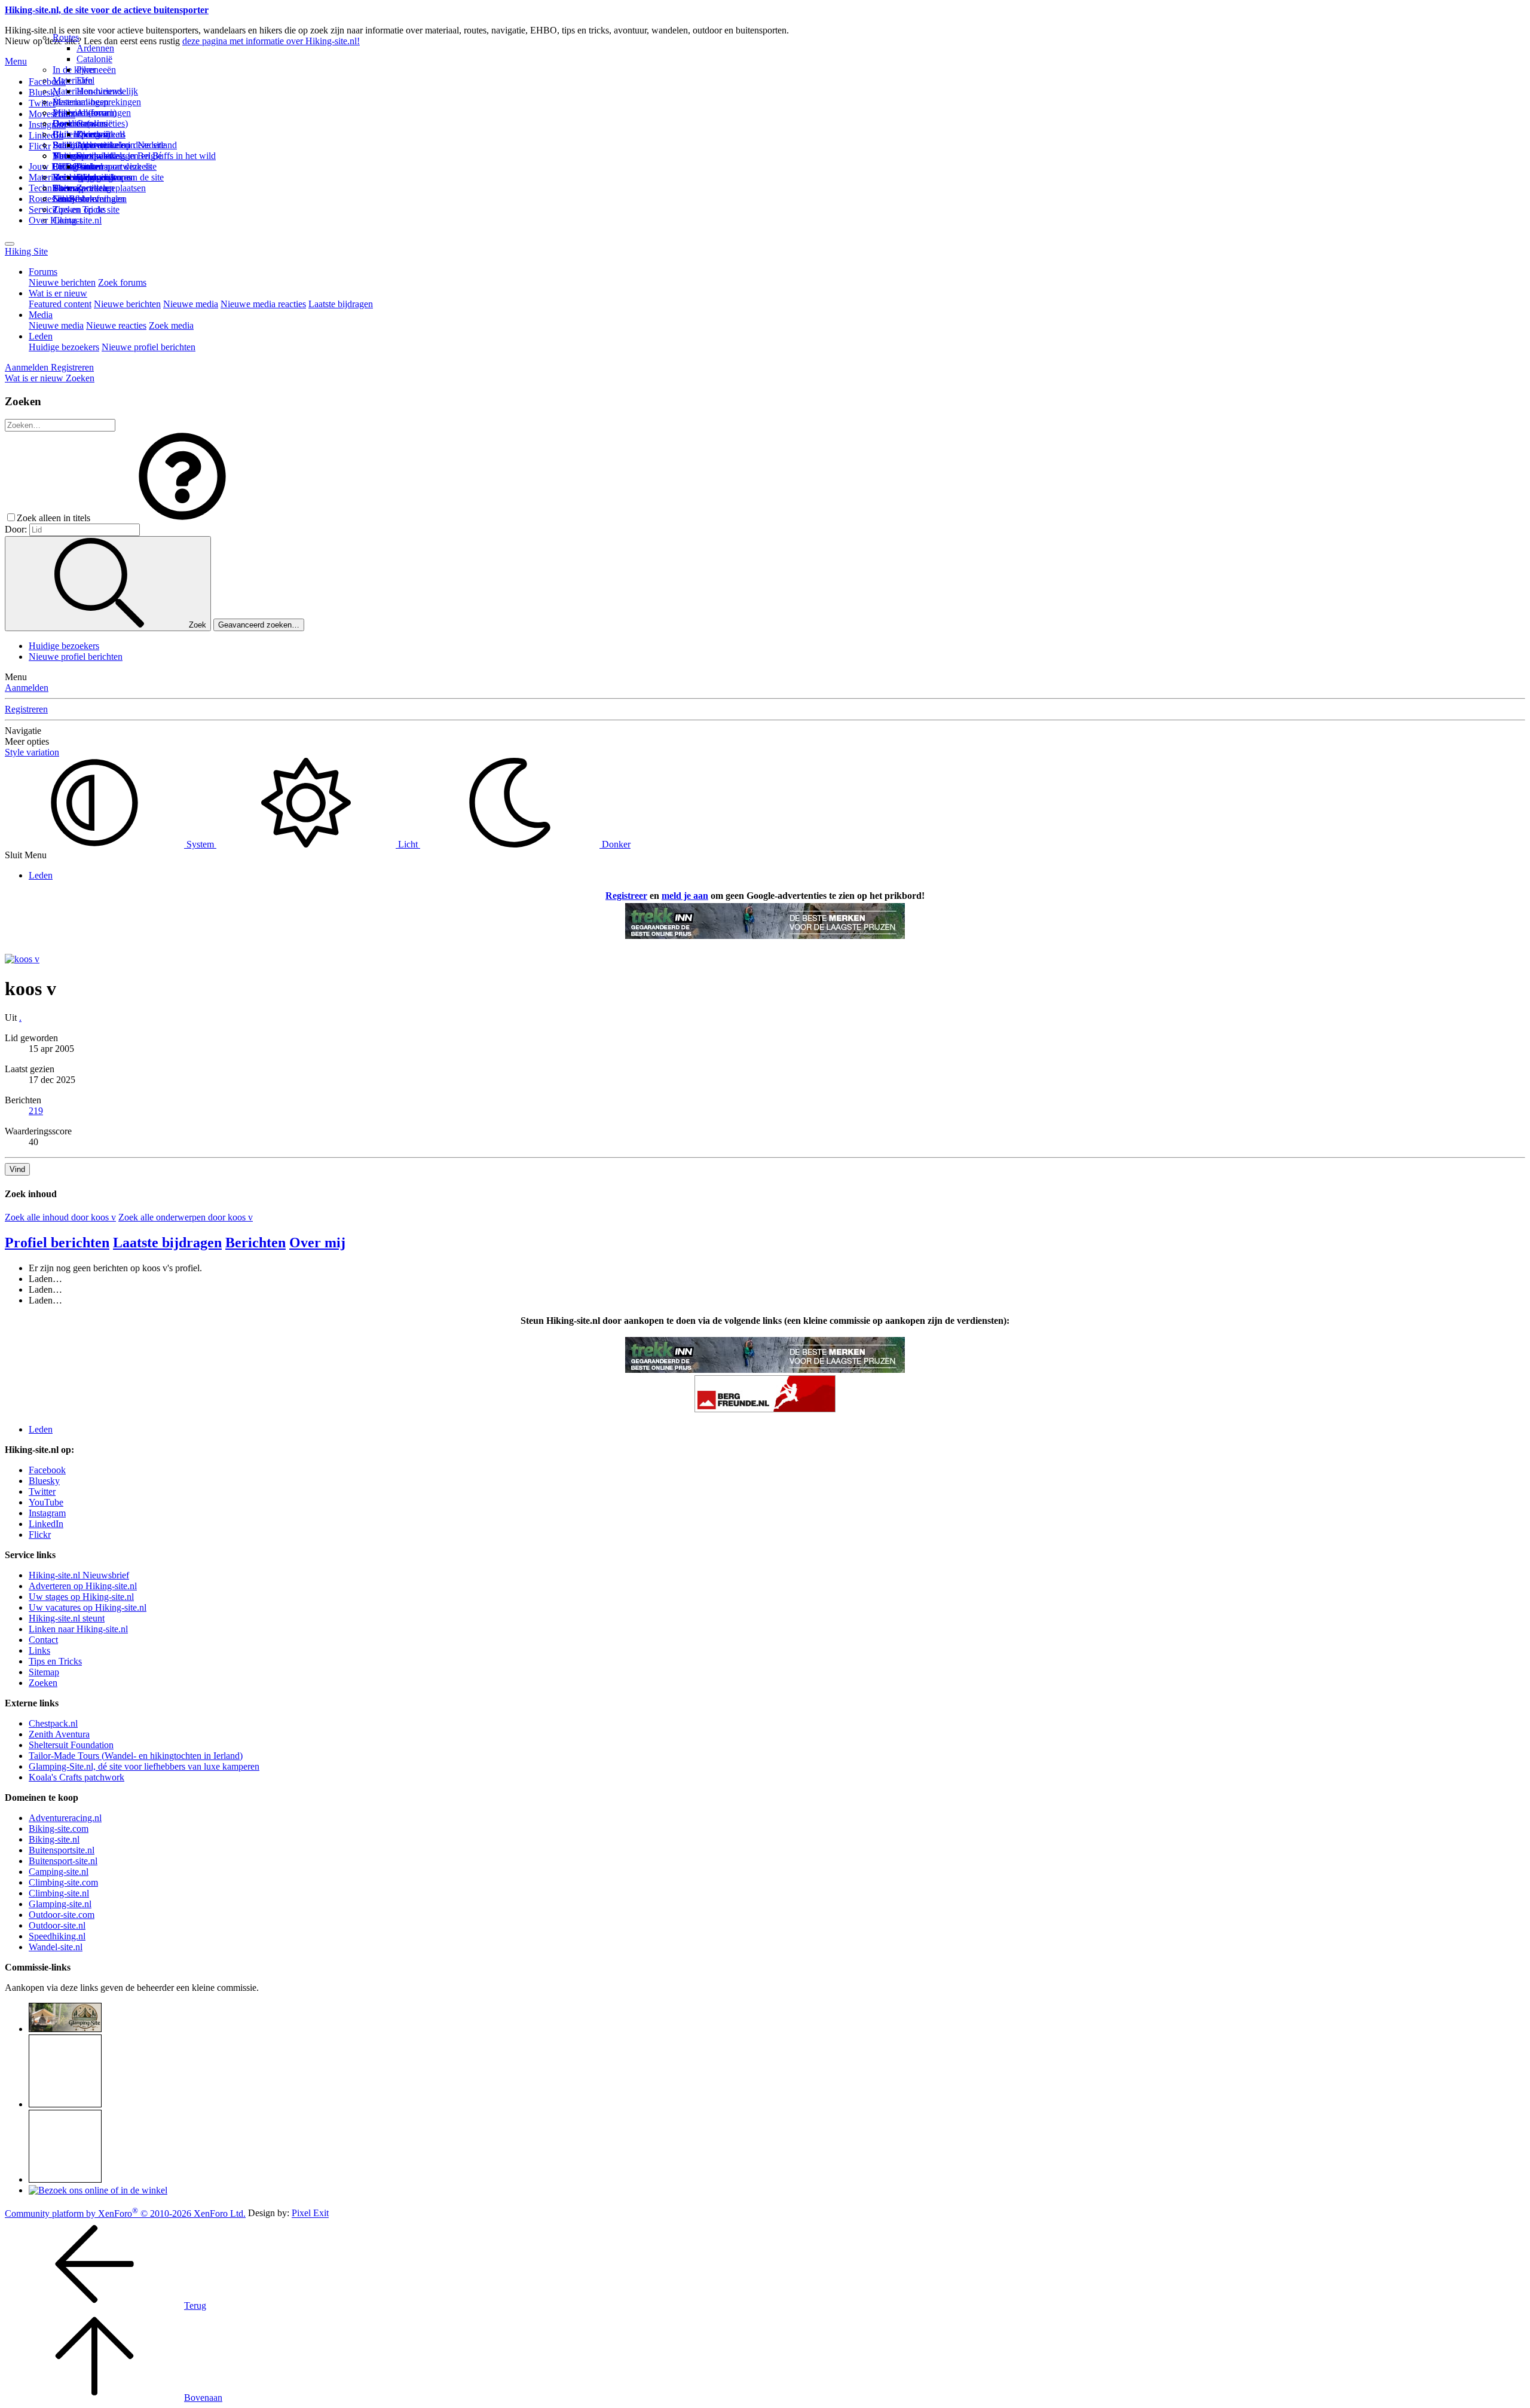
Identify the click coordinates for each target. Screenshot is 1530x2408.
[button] (182, 518)
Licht (408, 844)
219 (36, 1111)
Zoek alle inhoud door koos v (60, 1217)
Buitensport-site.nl (63, 1861)
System (200, 844)
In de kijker (74, 70)
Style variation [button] (32, 752)
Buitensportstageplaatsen (99, 188)
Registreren (26, 709)
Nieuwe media (191, 304)
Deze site (70, 123)
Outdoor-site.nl (57, 1925)
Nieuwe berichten (62, 282)
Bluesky (44, 1481)
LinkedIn (46, 1524)
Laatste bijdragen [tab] (167, 1243)
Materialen (73, 80)
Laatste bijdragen (341, 304)
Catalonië (94, 59)
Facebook (47, 82)
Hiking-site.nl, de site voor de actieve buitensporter (107, 10)
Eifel (85, 80)
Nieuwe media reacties (263, 304)
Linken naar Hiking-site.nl (78, 1629)
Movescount (52, 114)
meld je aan (685, 896)
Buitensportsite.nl (62, 1850)
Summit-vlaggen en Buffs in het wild (146, 156)
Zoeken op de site (86, 209)
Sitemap (68, 188)
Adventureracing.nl (65, 1818)
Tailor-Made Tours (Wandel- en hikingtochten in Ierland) (136, 1756)
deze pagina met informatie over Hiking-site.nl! (271, 41)
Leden (41, 336)
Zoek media (171, 325)
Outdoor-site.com (62, 1915)
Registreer (626, 896)
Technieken (51, 188)
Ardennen (95, 48)
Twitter (42, 1491)
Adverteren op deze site (121, 145)
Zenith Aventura (59, 1734)
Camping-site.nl (59, 1872)
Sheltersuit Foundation (71, 1745)
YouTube (46, 1502)
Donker (615, 844)
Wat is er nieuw (58, 293)
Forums (43, 272)
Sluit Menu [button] (26, 855)
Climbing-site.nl (59, 1893)
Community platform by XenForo (125, 2213)
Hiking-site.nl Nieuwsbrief (79, 1575)
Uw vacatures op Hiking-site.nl (88, 1607)
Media (41, 315)
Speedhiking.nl (57, 1936)
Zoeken (43, 1683)
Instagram (47, 125)
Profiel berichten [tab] (57, 1243)
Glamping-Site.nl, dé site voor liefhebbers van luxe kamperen (144, 1766)
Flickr (40, 146)
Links (39, 1650)
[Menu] (10, 244)
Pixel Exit (310, 2213)
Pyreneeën (96, 70)
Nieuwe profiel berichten (149, 347)
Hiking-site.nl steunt (67, 1618)
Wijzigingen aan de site (120, 177)
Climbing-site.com (63, 1882)
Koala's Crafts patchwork (76, 1777)
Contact (67, 220)
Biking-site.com (59, 1829)
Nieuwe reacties (116, 325)
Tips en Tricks (55, 1661)
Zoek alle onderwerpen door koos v (186, 1217)
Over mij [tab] (317, 1243)
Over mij (93, 134)
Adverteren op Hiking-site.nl (83, 1586)
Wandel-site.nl (56, 1947)
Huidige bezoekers (64, 347)
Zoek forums (122, 282)
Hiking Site (26, 251)
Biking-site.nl (54, 1839)
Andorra (92, 113)
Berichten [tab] (255, 1243)
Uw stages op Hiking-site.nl (81, 1597)
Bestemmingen (81, 102)
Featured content (60, 304)
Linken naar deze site (117, 166)
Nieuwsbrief (76, 199)
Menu (16, 61)
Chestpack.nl (53, 1723)
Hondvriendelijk (107, 91)
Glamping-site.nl (60, 1904)
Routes (66, 37)
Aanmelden (27, 688)
